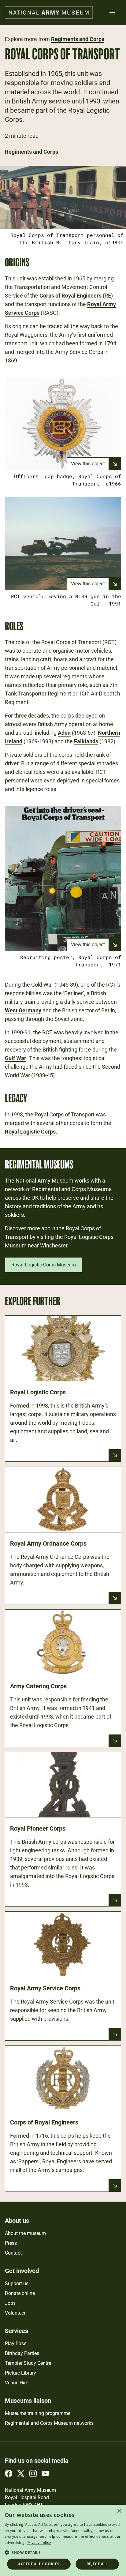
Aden (64, 733)
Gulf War (16, 1058)
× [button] (119, 2511)
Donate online (20, 2293)
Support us (17, 2284)
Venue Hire (17, 2383)
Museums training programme (38, 2413)
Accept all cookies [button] (39, 2564)
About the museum (25, 2233)
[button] (63, 2552)
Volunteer (15, 2313)
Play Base (16, 2344)
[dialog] (63, 2540)
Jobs (10, 2303)
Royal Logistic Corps (30, 1132)
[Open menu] (112, 13)
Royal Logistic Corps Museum (44, 1265)
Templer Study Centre (28, 2363)
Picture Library (20, 2373)
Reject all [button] (97, 2564)
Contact (13, 2253)
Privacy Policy (39, 2542)
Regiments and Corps (78, 39)
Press (11, 2243)
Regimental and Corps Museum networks (49, 2423)
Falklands (86, 741)
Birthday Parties (22, 2353)
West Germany (23, 1010)
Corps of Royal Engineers (70, 296)
